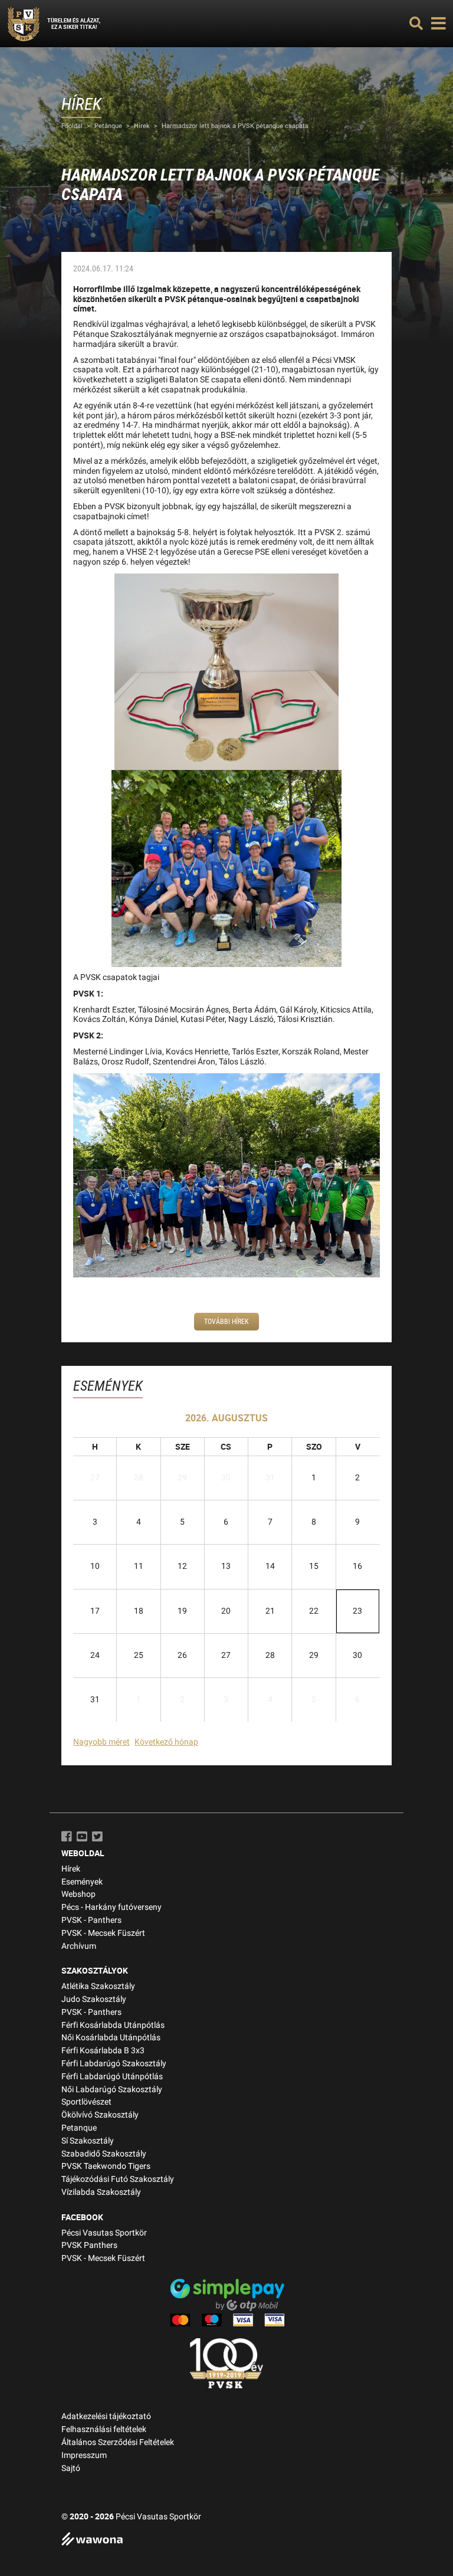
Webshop (78, 1894)
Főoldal (72, 126)
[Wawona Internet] (226, 2540)
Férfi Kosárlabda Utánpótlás (113, 2025)
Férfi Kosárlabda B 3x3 (103, 2051)
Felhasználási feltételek (104, 2429)
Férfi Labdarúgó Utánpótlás (112, 2077)
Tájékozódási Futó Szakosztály (118, 2179)
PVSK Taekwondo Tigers (106, 2166)
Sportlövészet (86, 2102)
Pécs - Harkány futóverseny (111, 1907)
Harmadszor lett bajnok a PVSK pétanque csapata (235, 126)
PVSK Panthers (89, 2245)
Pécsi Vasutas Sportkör (104, 2233)
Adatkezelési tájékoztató (106, 2416)
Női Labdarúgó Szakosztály (112, 2090)
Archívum (79, 1946)
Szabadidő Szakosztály (104, 2154)
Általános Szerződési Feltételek (118, 2442)
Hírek (142, 126)
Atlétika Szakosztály (98, 1986)
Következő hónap (166, 1742)
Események (82, 1882)
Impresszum (84, 2455)
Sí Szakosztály (88, 2141)
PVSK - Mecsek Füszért (103, 1933)
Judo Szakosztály (94, 1999)
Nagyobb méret (101, 1742)
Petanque (108, 126)
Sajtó (71, 2468)
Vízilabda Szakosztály (101, 2192)
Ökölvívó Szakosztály (100, 2115)
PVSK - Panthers (91, 1920)
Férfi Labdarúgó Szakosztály (114, 2064)
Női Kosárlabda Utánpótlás (111, 2038)
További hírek (226, 1322)
